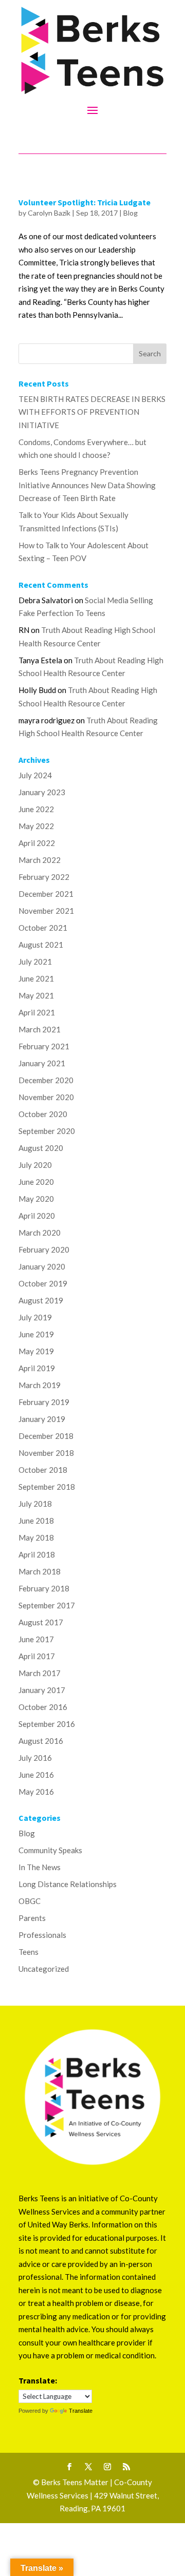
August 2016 (41, 1741)
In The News (40, 1867)
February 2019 (44, 1402)
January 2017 (42, 1690)
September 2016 (47, 1724)
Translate (81, 2411)
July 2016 (35, 1758)
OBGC (30, 1901)
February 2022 (44, 877)
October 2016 (43, 1707)
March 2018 (40, 1571)
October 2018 (43, 1470)
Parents (32, 1918)
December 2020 (46, 1080)
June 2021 (36, 978)
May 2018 (36, 1537)
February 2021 (44, 1046)
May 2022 (36, 826)
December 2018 (46, 1436)
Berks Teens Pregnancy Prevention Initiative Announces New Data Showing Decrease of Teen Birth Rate (87, 485)
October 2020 (43, 1114)
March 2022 (40, 860)
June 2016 (36, 1775)
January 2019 (42, 1419)
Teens (29, 1952)
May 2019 (36, 1351)
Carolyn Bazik (49, 213)
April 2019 (37, 1368)
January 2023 (42, 792)
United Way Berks (58, 2224)
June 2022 (36, 809)
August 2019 (41, 1300)
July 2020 (35, 1165)
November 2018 (46, 1453)
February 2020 (44, 1249)
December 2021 (46, 894)
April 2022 (37, 843)
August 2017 (41, 1622)
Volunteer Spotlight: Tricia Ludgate (85, 202)
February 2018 (44, 1588)
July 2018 (35, 1504)
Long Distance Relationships (68, 1884)
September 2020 (47, 1131)
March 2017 (40, 1673)
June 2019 (36, 1334)
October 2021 (43, 928)
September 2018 (47, 1487)
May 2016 (36, 1792)
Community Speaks (50, 1850)
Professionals (42, 1935)
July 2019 (35, 1317)
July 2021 (35, 962)
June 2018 (36, 1521)
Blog (131, 213)
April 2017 (37, 1656)
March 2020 (40, 1233)
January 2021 (42, 1063)
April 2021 (37, 1012)
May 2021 (36, 995)
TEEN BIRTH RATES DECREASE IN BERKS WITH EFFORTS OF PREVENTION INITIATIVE (92, 412)
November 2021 (46, 911)
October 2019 (43, 1283)
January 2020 (42, 1266)
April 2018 (37, 1554)
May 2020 (36, 1199)
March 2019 (40, 1385)
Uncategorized (44, 1969)
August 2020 (41, 1148)
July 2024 (35, 775)
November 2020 (46, 1097)
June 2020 (36, 1182)
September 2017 (47, 1605)
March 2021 (40, 1029)
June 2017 (36, 1639)
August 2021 (41, 945)
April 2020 (37, 1216)
